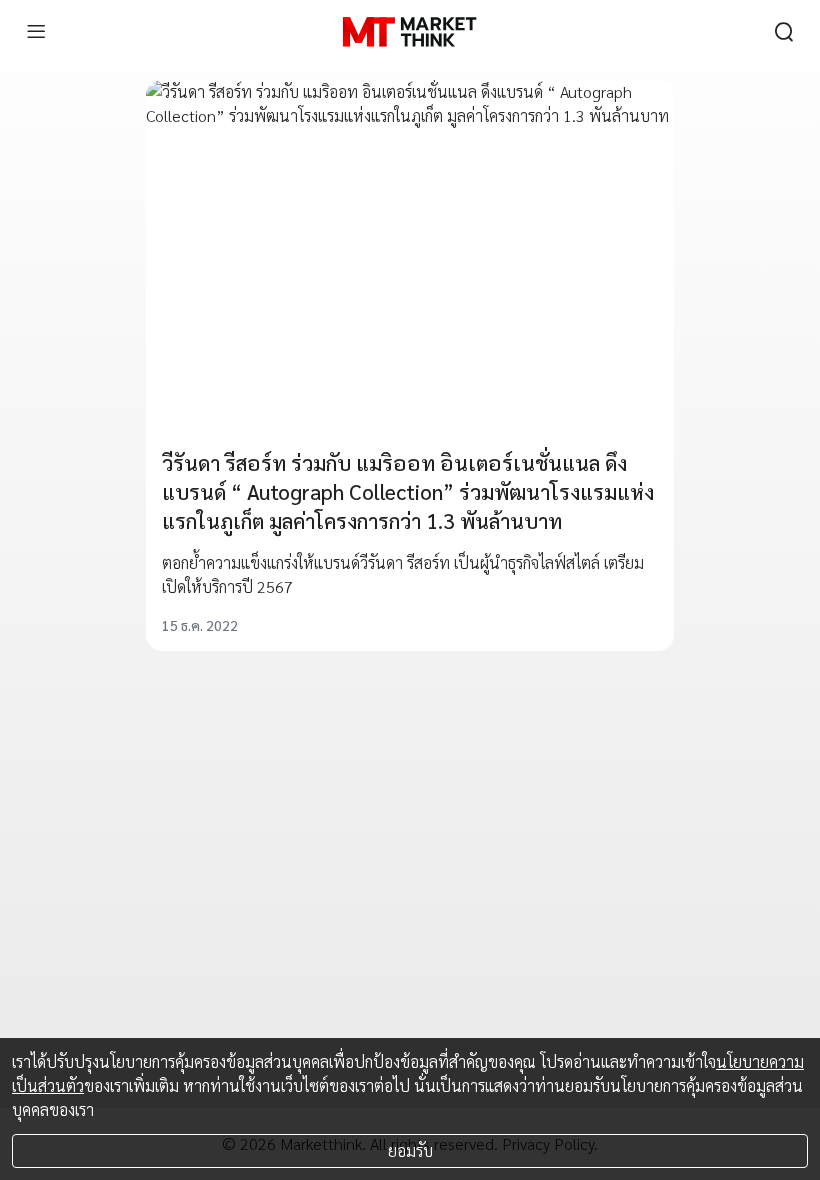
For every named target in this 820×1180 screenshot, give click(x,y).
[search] (784, 32)
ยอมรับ (410, 1150)
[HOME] (409, 32)
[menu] (36, 32)
